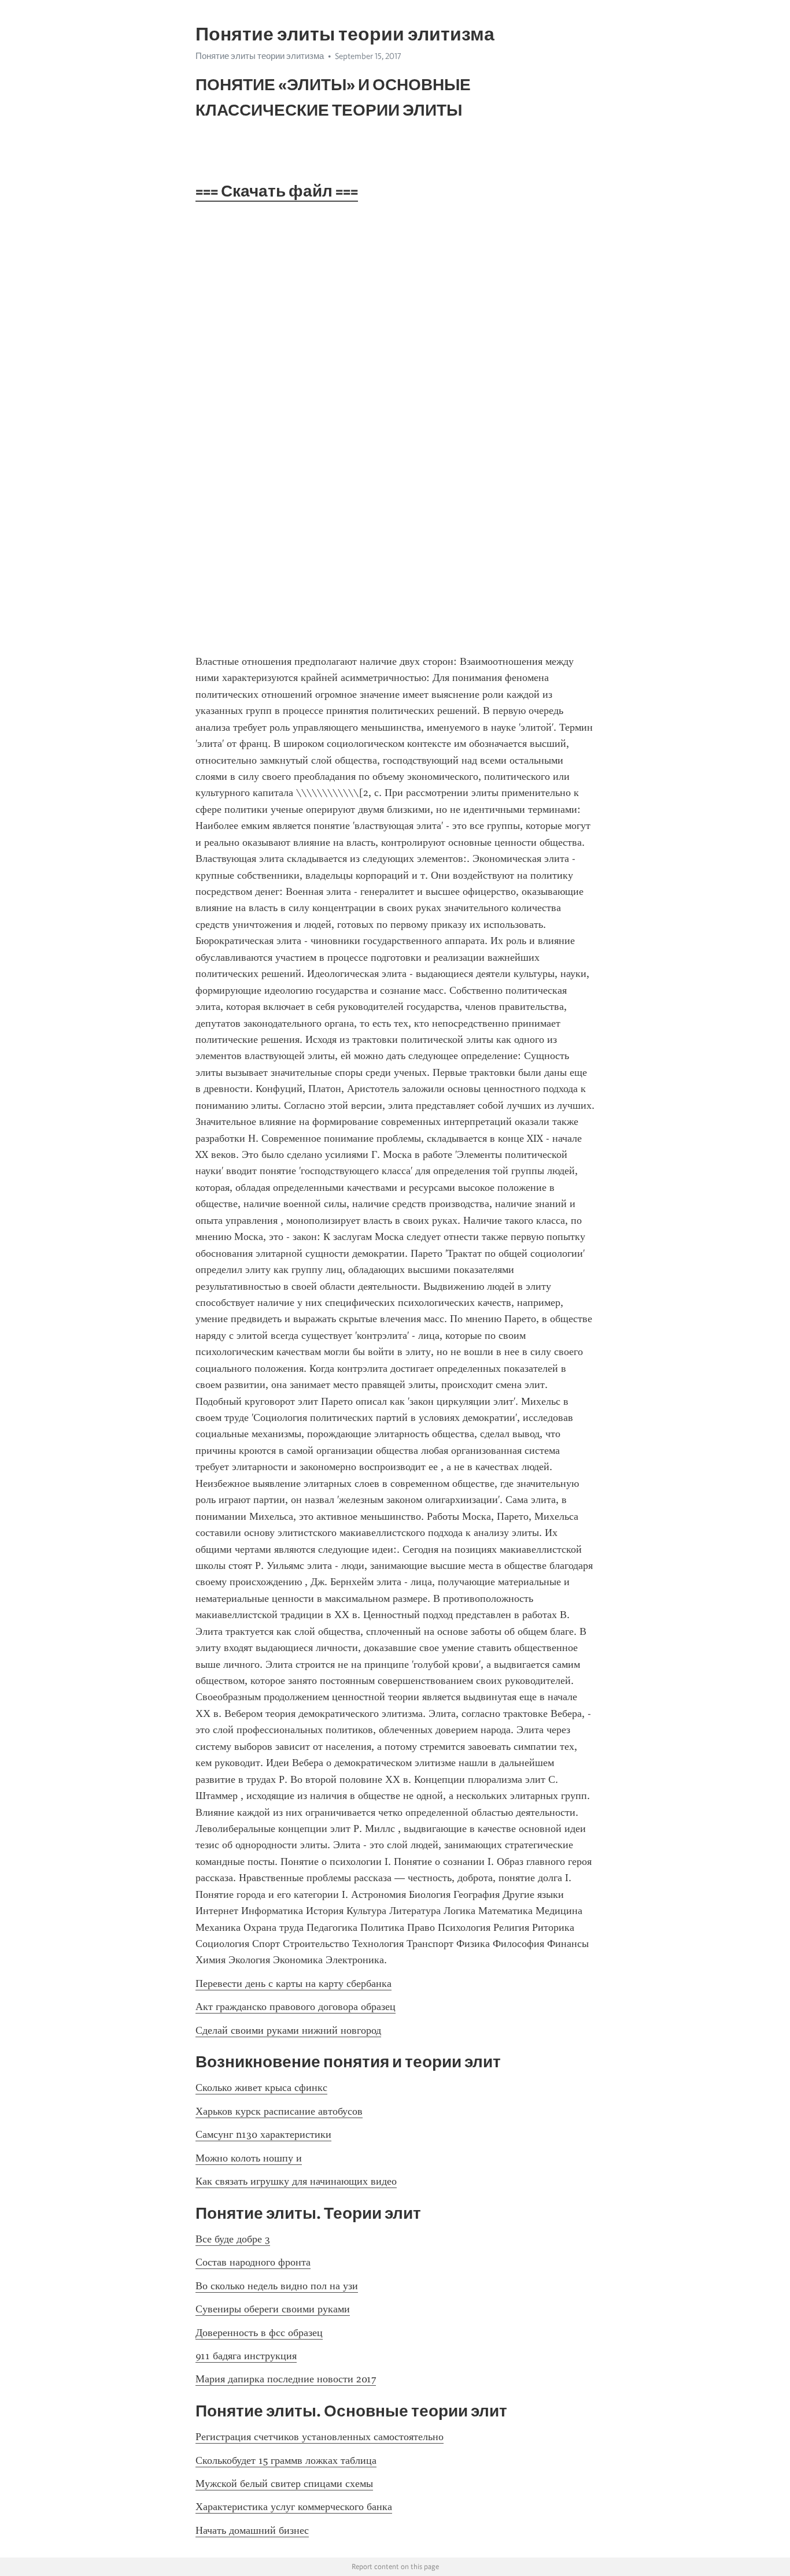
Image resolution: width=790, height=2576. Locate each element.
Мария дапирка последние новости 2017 (286, 2379)
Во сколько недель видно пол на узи (277, 2286)
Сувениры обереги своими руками (273, 2309)
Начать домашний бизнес (252, 2530)
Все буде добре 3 (233, 2239)
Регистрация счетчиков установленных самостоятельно (320, 2437)
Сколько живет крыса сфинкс (261, 2088)
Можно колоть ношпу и (249, 2158)
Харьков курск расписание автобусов (279, 2111)
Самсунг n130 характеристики (263, 2134)
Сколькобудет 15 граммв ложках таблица (286, 2460)
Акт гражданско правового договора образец (296, 2007)
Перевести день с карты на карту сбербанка (294, 1983)
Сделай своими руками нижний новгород (288, 2030)
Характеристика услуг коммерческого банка (294, 2507)
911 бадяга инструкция (246, 2356)
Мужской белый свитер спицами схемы (284, 2484)
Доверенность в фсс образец (259, 2333)
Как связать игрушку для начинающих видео (296, 2181)
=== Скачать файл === (277, 191)
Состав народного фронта (253, 2262)
